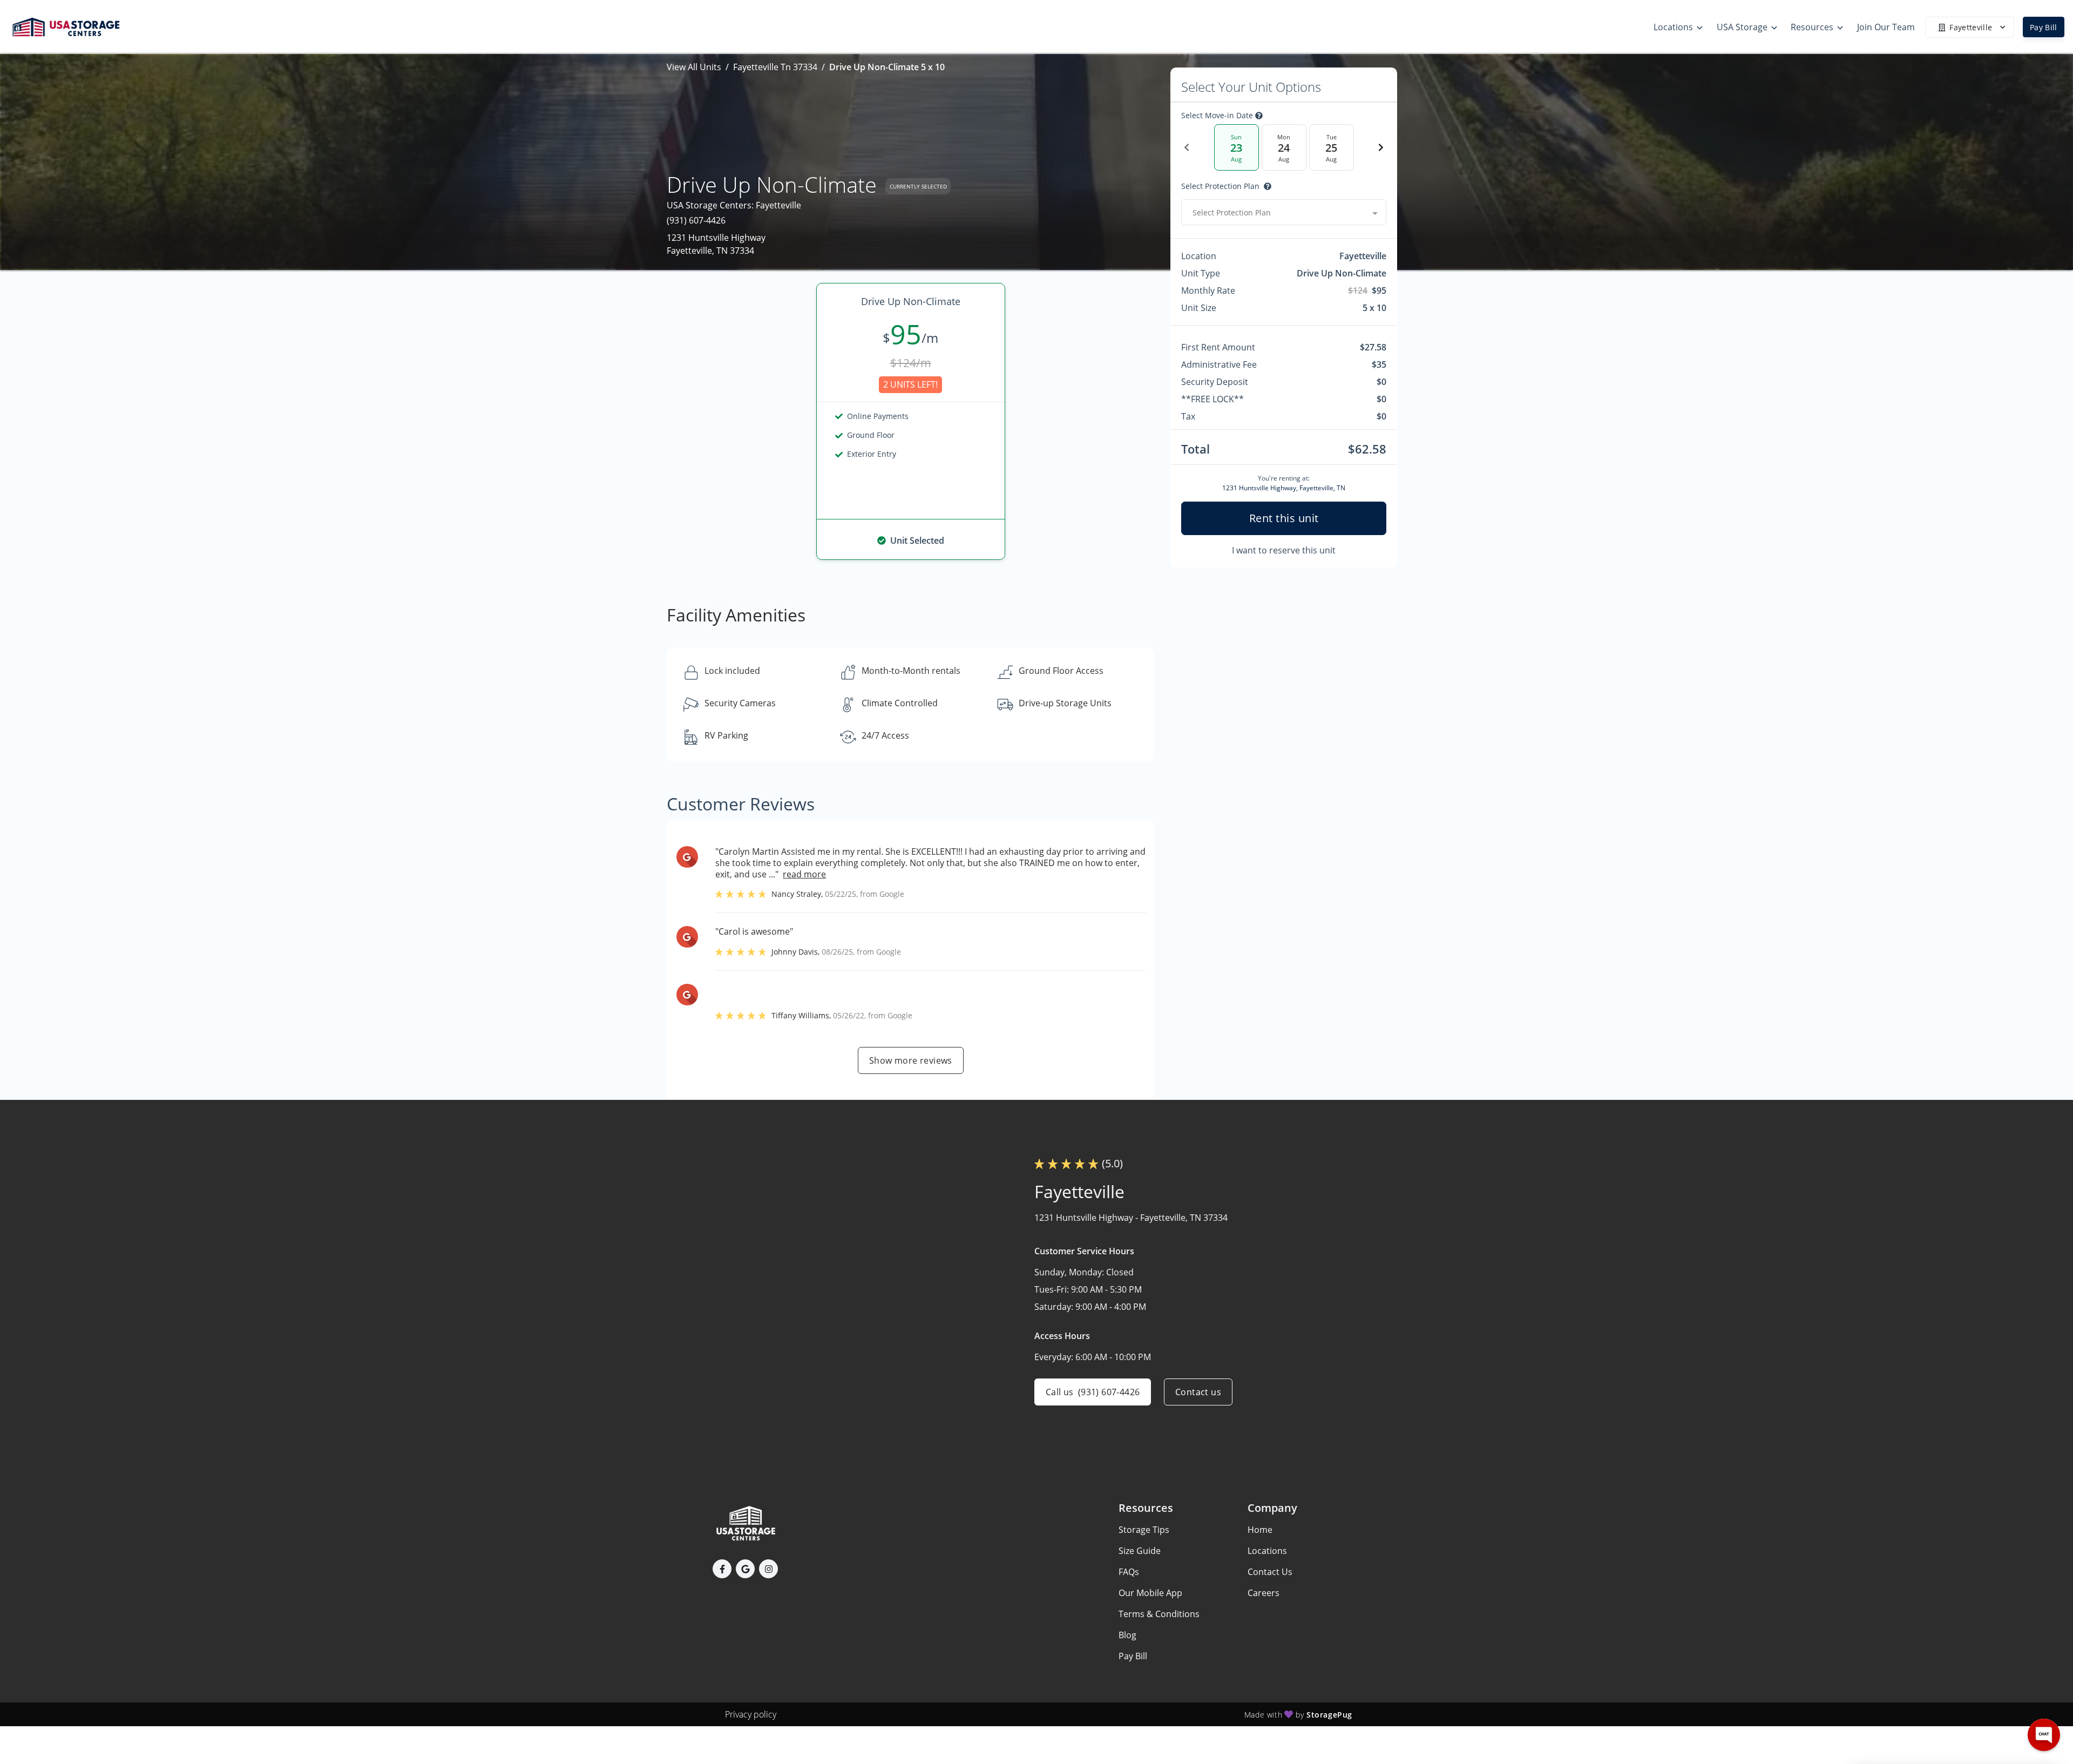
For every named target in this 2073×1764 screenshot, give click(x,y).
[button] (722, 1569)
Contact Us (1270, 1572)
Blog (1127, 1635)
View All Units (694, 67)
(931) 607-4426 (696, 220)
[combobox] (1284, 212)
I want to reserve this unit (1284, 550)
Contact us (1198, 1392)
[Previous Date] (1187, 147)
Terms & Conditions (1159, 1614)
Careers (1264, 1593)
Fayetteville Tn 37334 (775, 67)
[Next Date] (1381, 147)
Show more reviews (911, 1060)
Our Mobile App (1150, 1593)
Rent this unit (1284, 518)
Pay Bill (2044, 27)
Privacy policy (751, 1714)
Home (1260, 1530)
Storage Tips (1144, 1530)
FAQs (1129, 1572)
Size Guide (1140, 1551)
